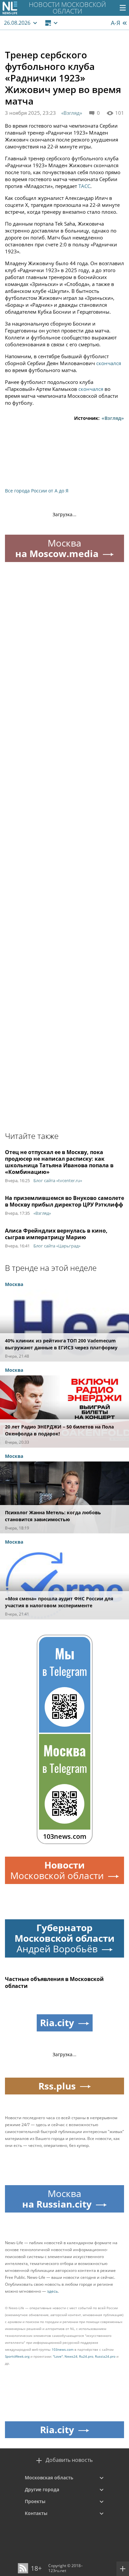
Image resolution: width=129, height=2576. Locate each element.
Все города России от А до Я (37, 491)
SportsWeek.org (17, 2356)
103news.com (63, 2349)
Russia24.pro (105, 2356)
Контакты (36, 2513)
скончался (109, 363)
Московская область (49, 2478)
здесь (52, 2291)
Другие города (42, 2489)
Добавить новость (69, 2460)
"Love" (58, 2356)
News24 (71, 2356)
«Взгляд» (72, 113)
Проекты (35, 2501)
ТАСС (84, 186)
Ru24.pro (86, 2356)
